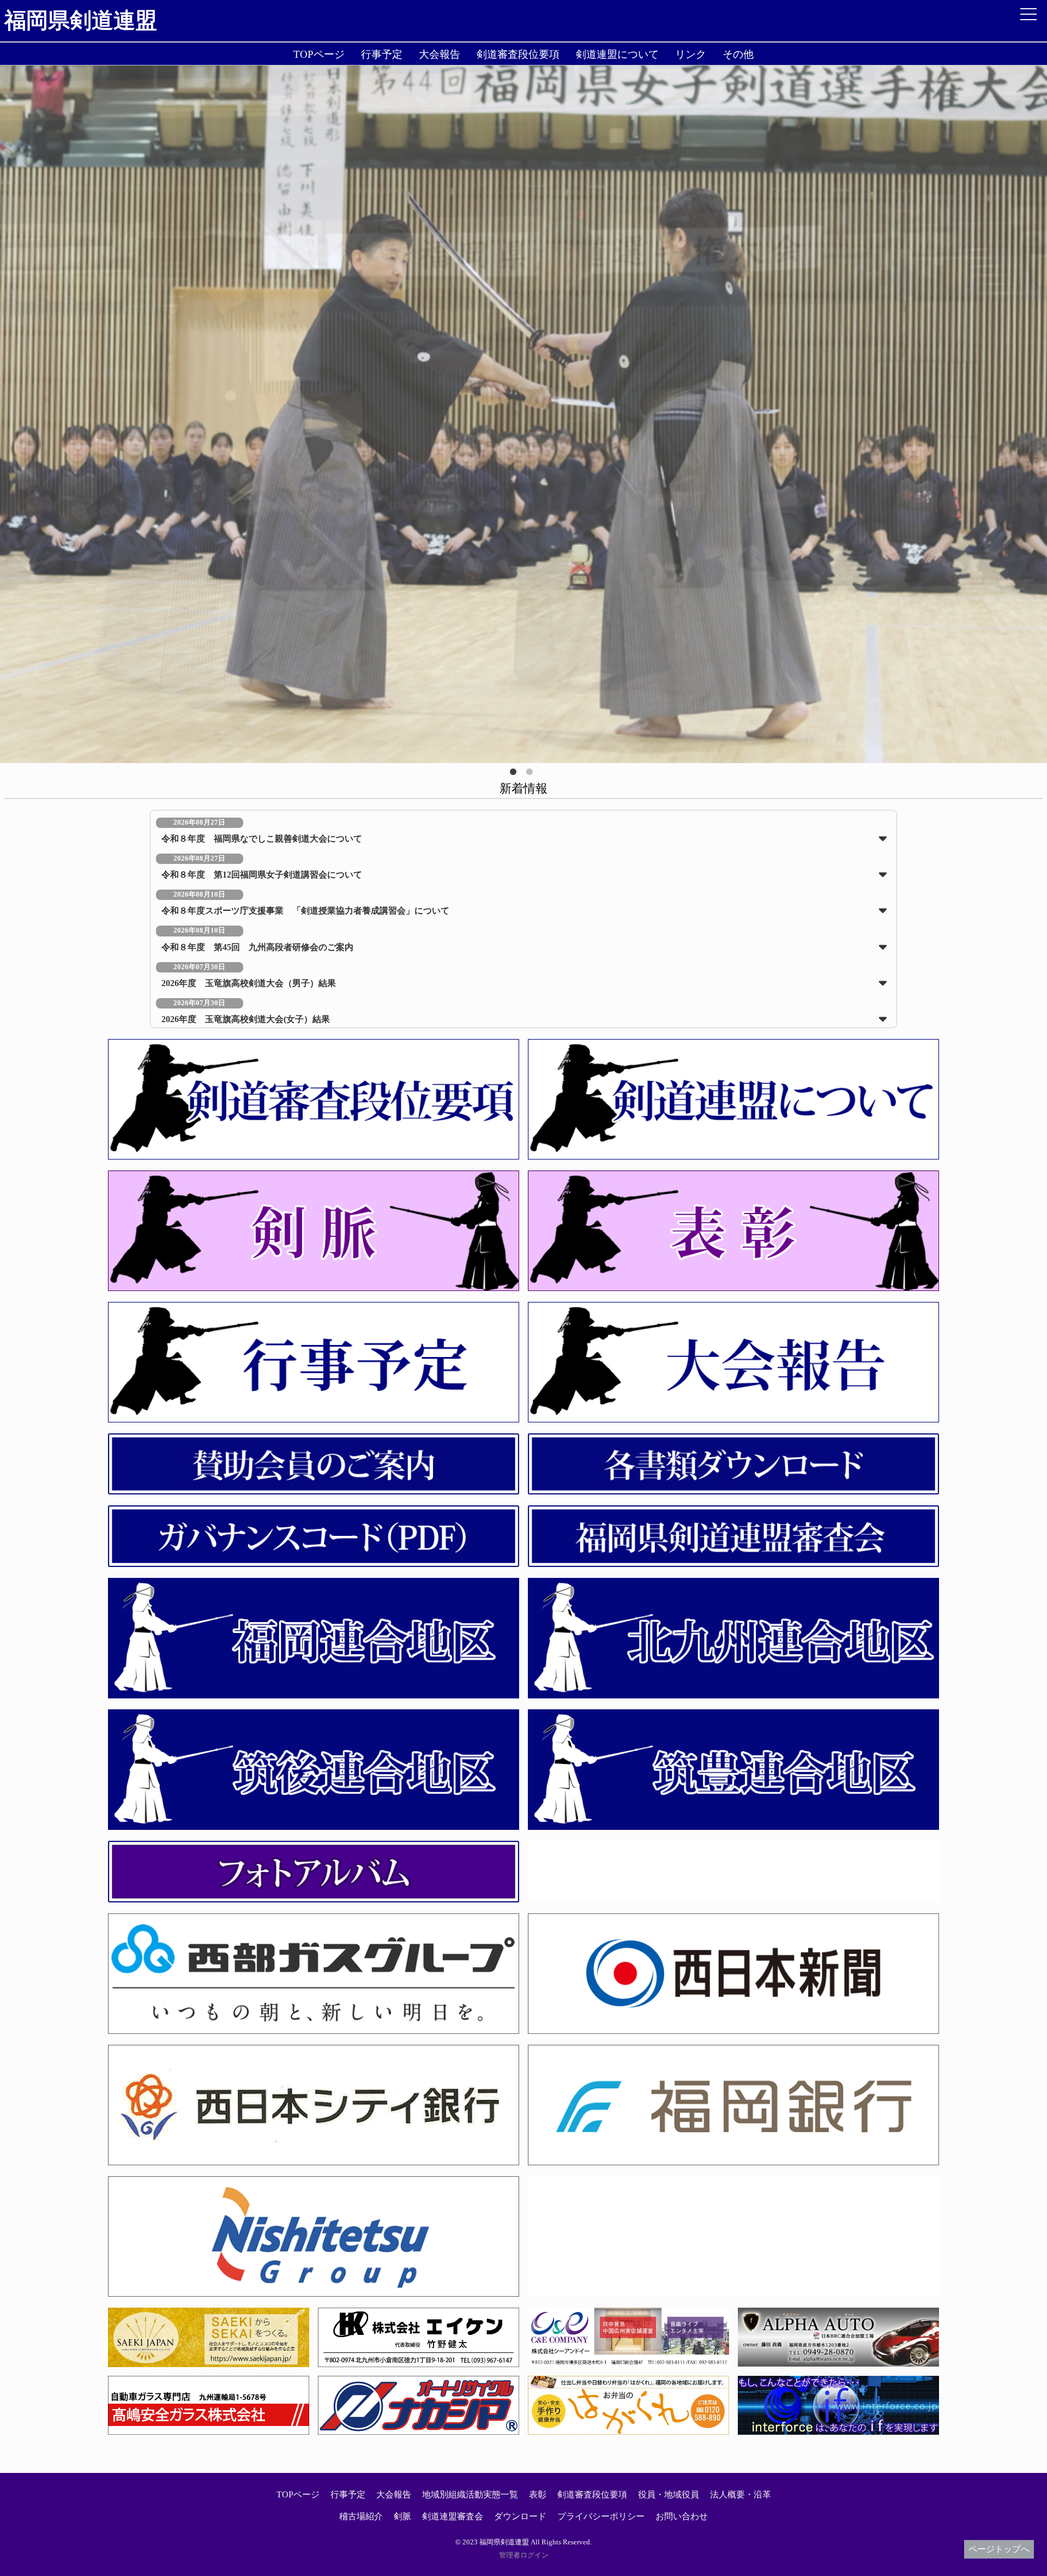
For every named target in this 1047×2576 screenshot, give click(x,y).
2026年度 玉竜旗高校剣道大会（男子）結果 (249, 983)
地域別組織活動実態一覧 (470, 2494)
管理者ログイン (524, 2555)
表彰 (538, 2494)
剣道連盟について (617, 54)
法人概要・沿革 (741, 2494)
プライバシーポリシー (601, 2516)
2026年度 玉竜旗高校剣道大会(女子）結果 (246, 1019)
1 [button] (515, 774)
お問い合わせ (682, 2516)
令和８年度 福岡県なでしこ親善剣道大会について (262, 839)
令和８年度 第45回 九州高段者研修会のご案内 (257, 947)
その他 (738, 54)
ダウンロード (520, 2516)
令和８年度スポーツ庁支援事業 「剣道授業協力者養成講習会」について (305, 911)
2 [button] (532, 774)
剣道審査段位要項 (518, 54)
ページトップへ (999, 2549)
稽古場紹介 (361, 2516)
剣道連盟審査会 (453, 2516)
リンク (691, 54)
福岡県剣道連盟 (81, 20)
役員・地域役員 (669, 2494)
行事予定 (382, 54)
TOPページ (319, 54)
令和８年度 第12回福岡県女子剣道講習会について (262, 875)
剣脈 (402, 2516)
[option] (523, 414)
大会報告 (440, 54)
